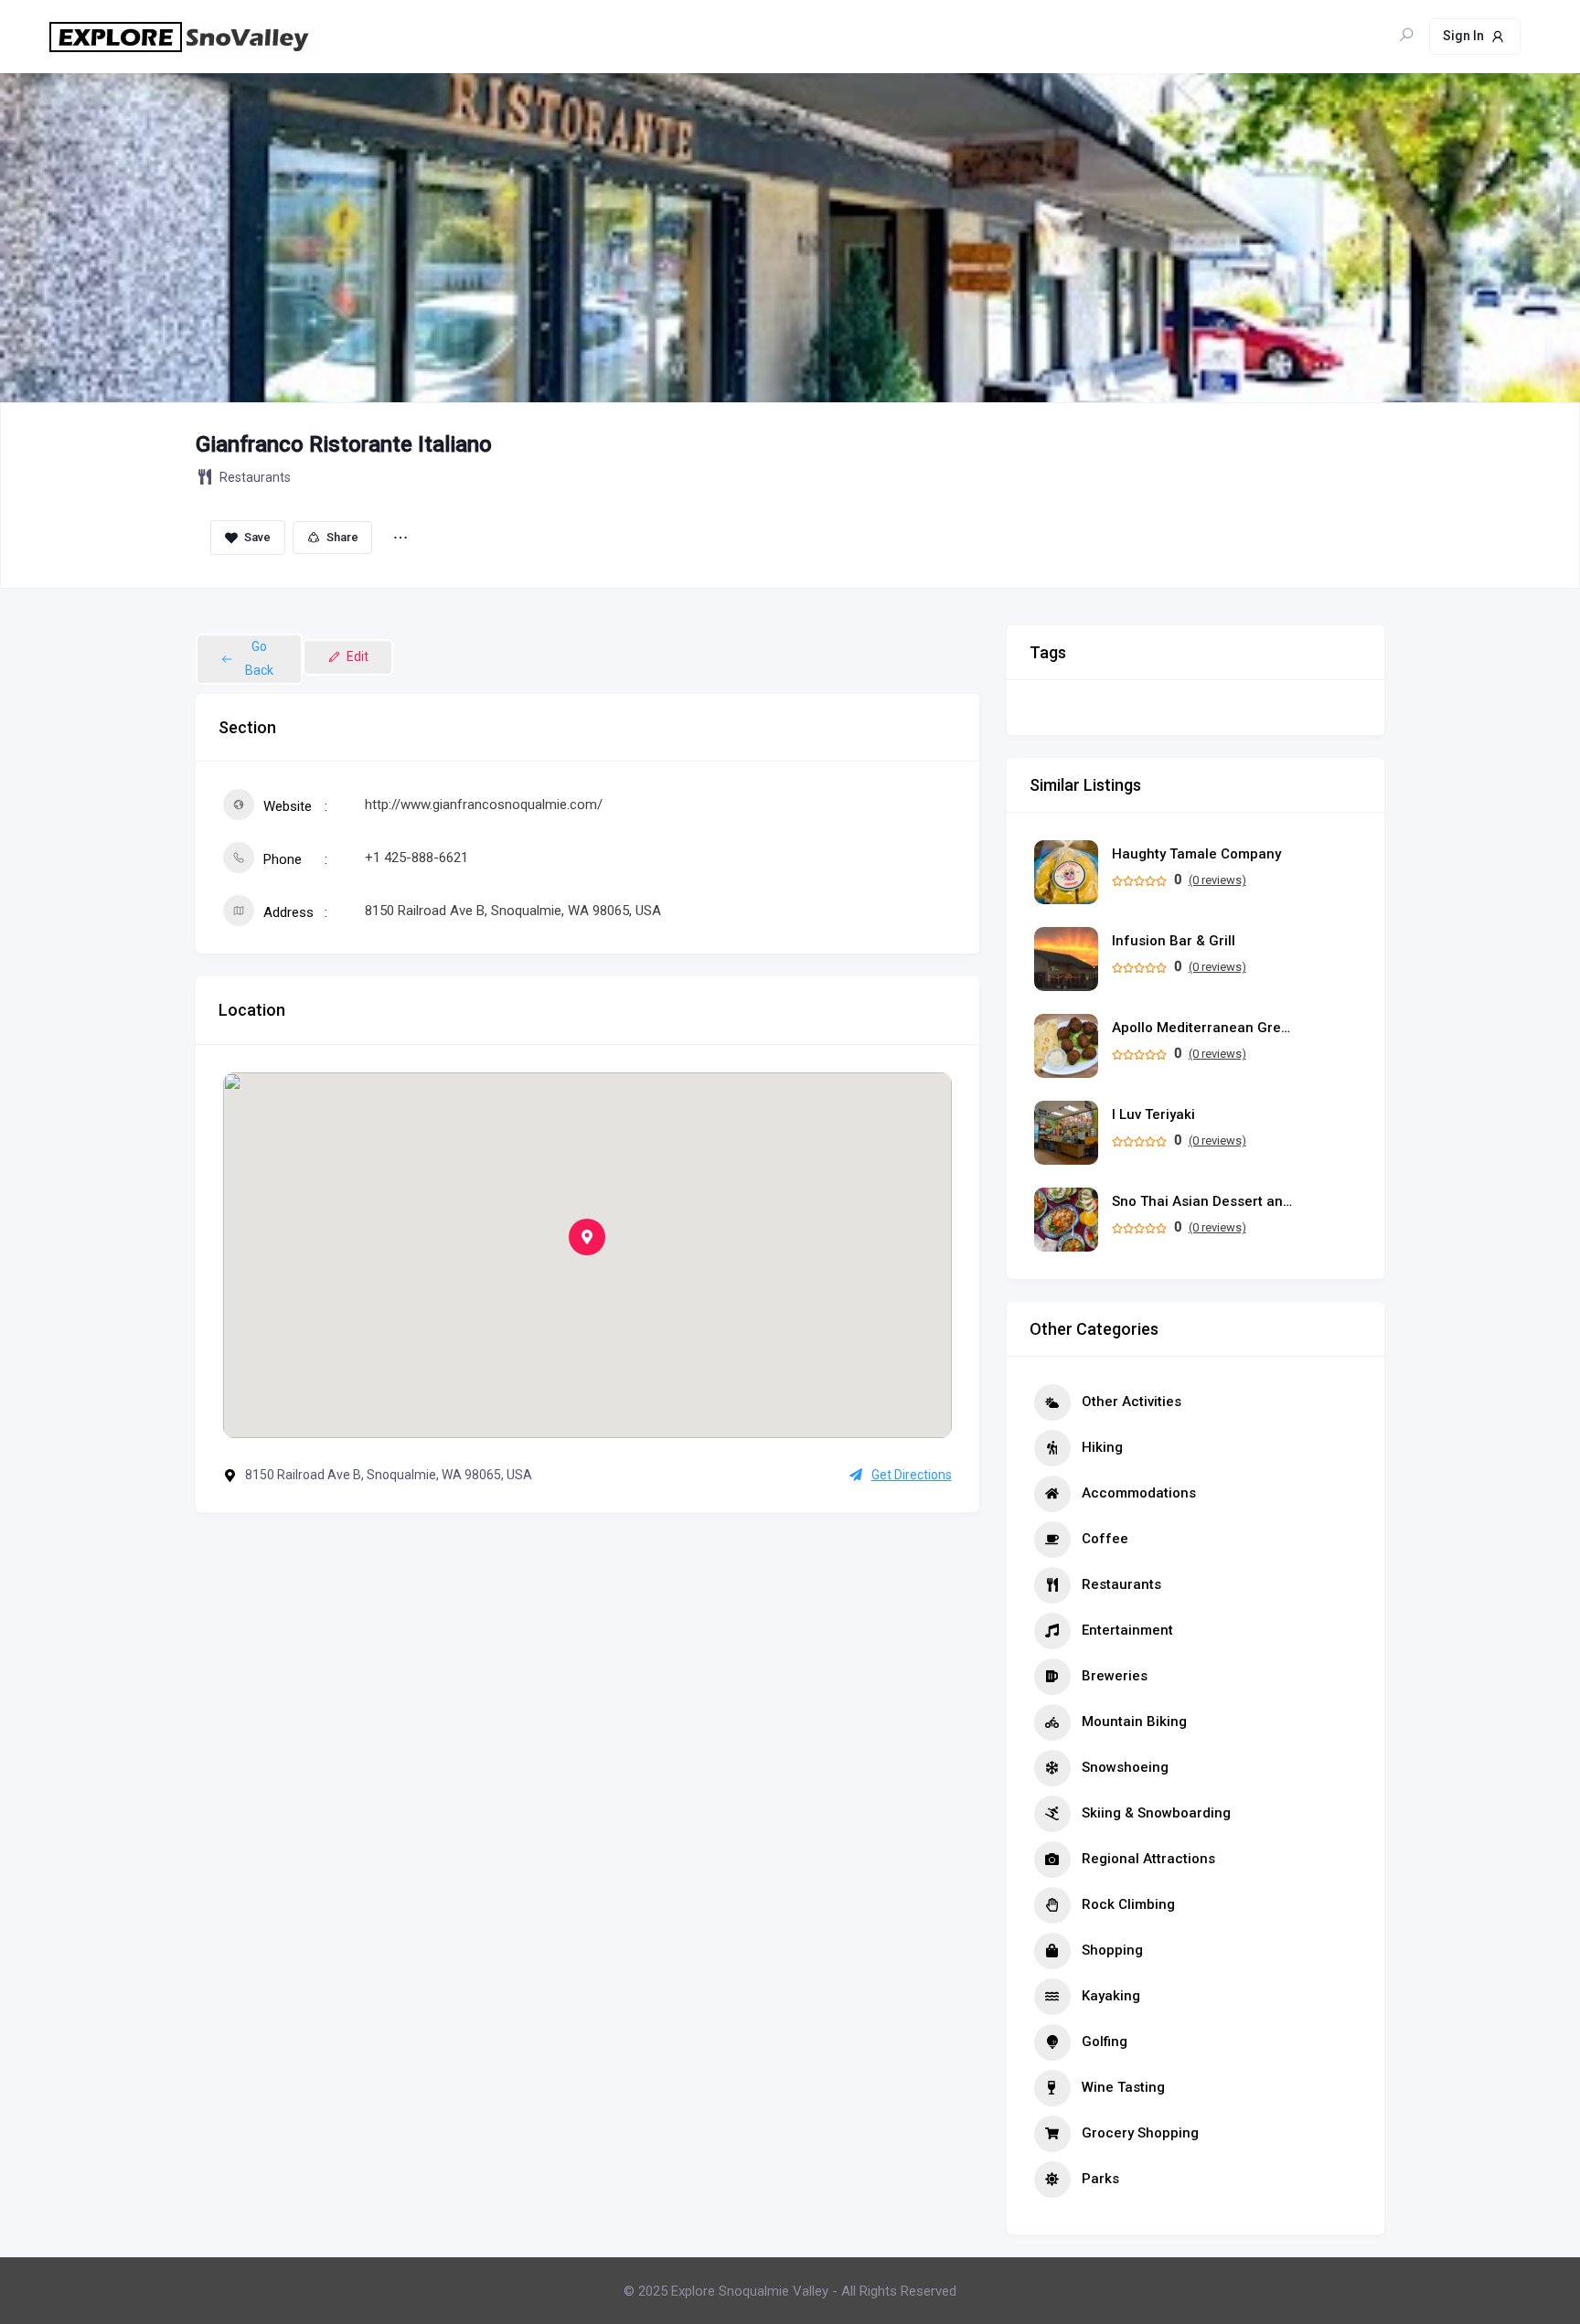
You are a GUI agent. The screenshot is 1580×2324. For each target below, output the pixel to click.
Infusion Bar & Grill (1174, 941)
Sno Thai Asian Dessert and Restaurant (1203, 1202)
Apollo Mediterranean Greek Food (1203, 1028)
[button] (587, 1237)
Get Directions (912, 1475)
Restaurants (255, 477)
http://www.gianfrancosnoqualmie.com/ (484, 805)
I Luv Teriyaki (1153, 1115)
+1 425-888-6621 (416, 858)
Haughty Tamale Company (1196, 854)
